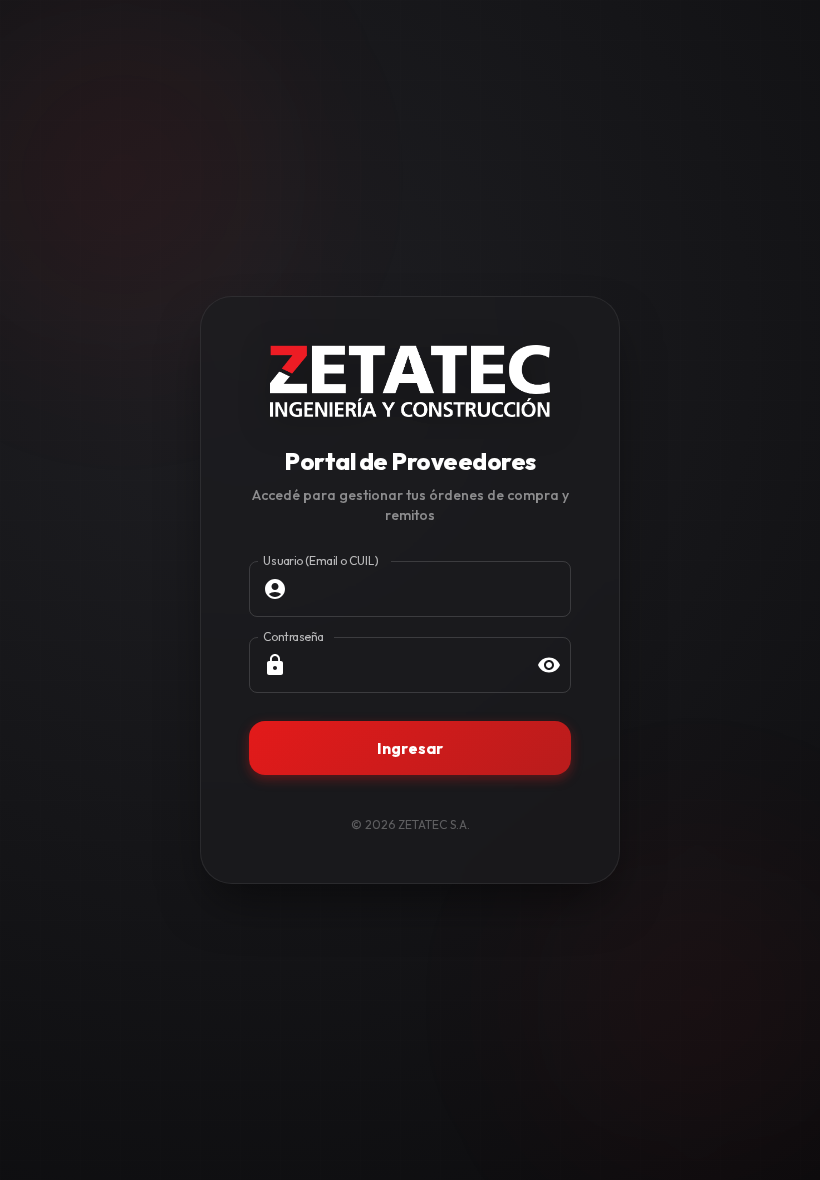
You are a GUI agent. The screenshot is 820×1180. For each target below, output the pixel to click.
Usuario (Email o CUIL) (321, 560)
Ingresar (410, 748)
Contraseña (293, 636)
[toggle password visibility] (549, 665)
